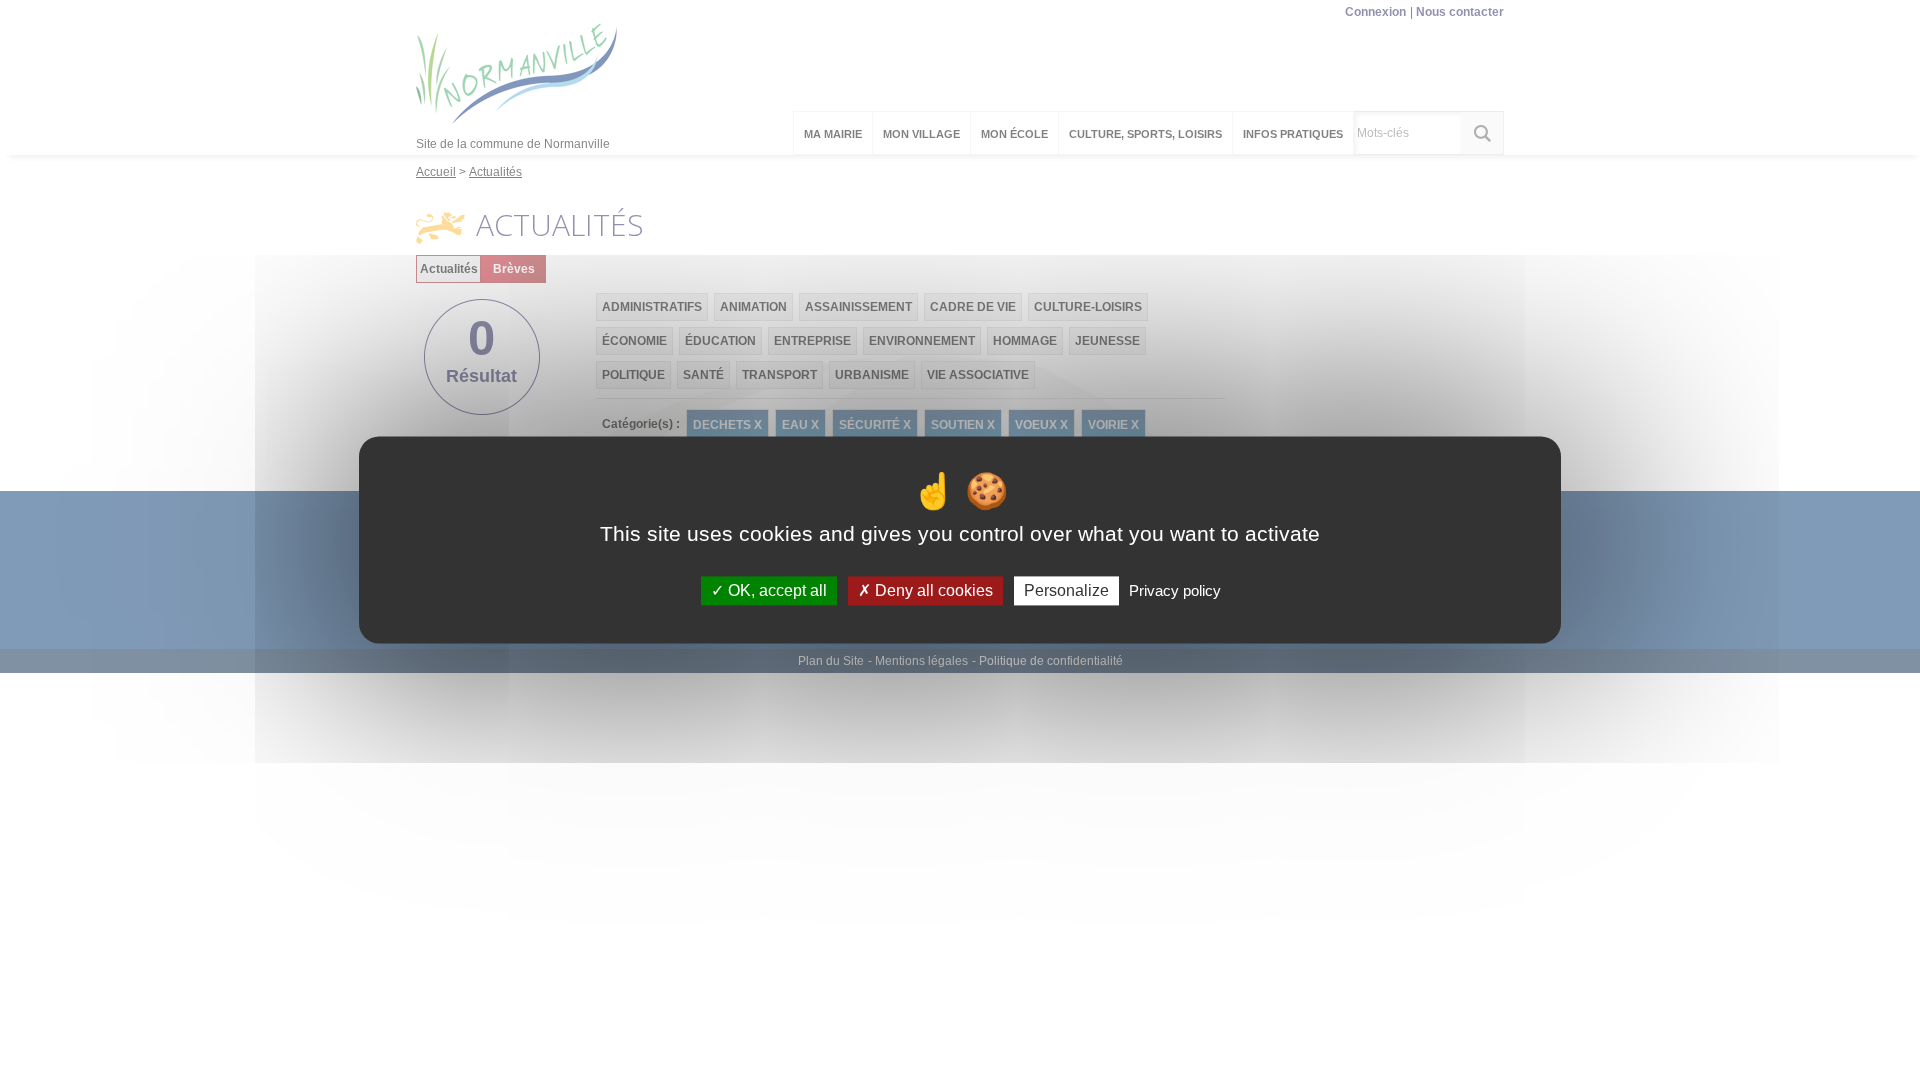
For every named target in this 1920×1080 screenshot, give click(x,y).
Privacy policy (1175, 590)
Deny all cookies (932, 590)
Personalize (1066, 590)
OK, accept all (775, 590)
